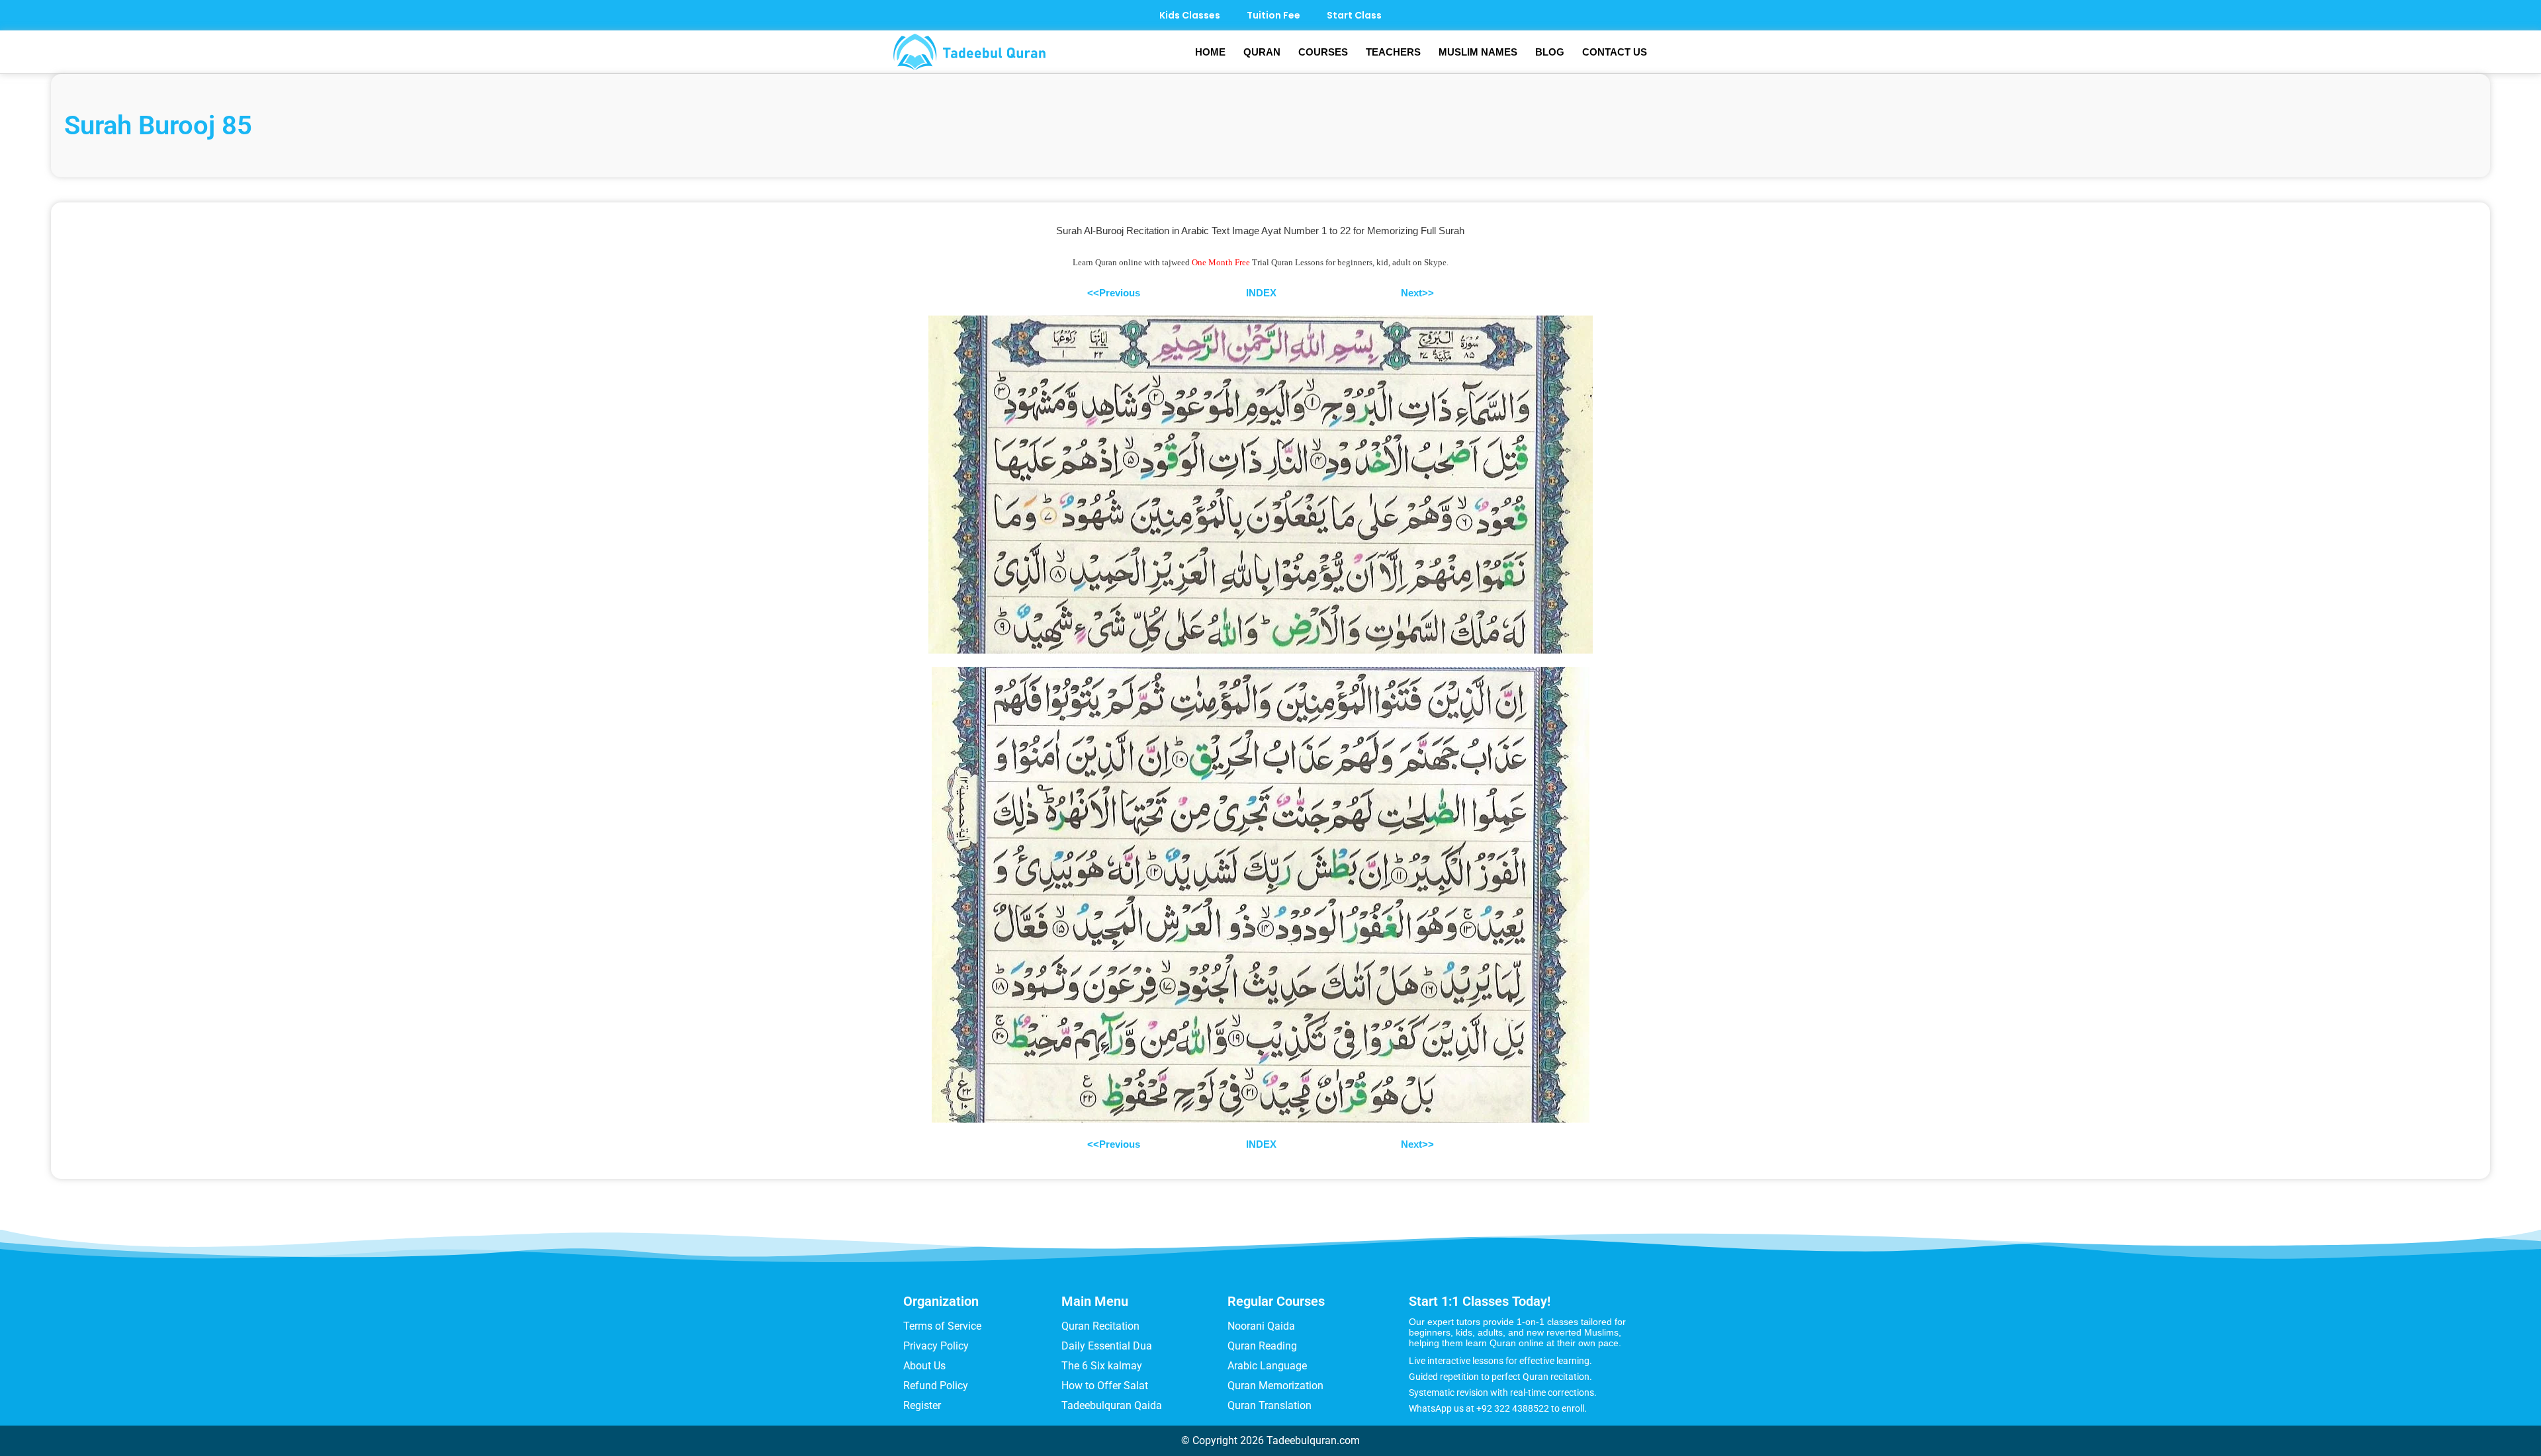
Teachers (1393, 52)
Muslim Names (1478, 52)
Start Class (1354, 15)
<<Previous (1114, 293)
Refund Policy (936, 1386)
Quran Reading (1262, 1346)
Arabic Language (1267, 1366)
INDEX (1261, 293)
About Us (924, 1366)
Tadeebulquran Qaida (1112, 1405)
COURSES (1323, 52)
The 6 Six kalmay (1102, 1366)
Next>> (1417, 293)
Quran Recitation (1100, 1326)
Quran (1262, 52)
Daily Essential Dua (1107, 1346)
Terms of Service (942, 1326)
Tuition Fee (1273, 15)
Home (1210, 52)
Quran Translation (1270, 1405)
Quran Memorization (1275, 1386)
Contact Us (1615, 52)
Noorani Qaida (1261, 1326)
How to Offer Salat (1105, 1386)
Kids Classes (1190, 15)
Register (922, 1405)
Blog (1550, 52)
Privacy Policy (936, 1346)
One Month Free (1221, 262)
